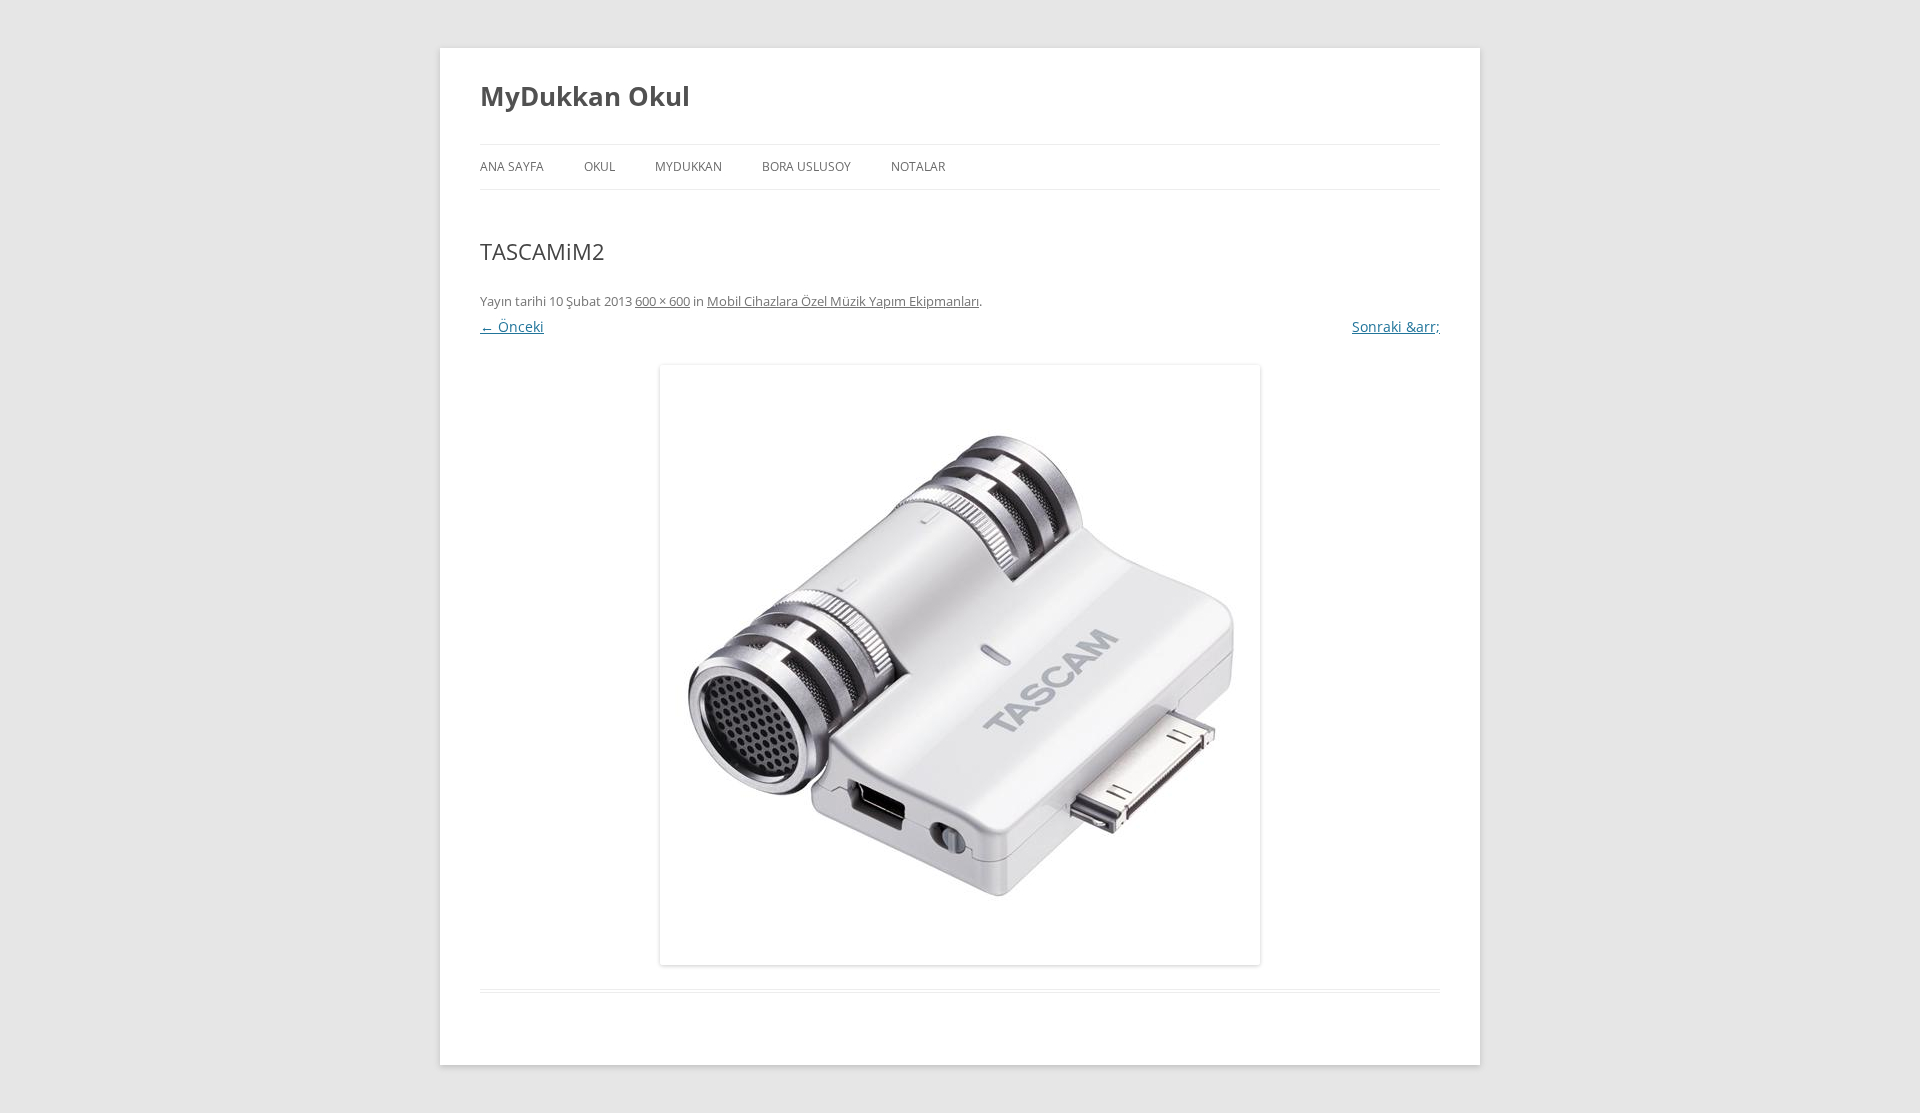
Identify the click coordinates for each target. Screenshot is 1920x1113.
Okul (599, 166)
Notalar (918, 166)
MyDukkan (688, 166)
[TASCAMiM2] (960, 665)
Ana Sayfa (512, 166)
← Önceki (512, 326)
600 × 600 (662, 301)
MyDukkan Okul (585, 96)
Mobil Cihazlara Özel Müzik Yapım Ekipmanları (843, 301)
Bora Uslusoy (806, 166)
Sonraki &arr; (1396, 326)
